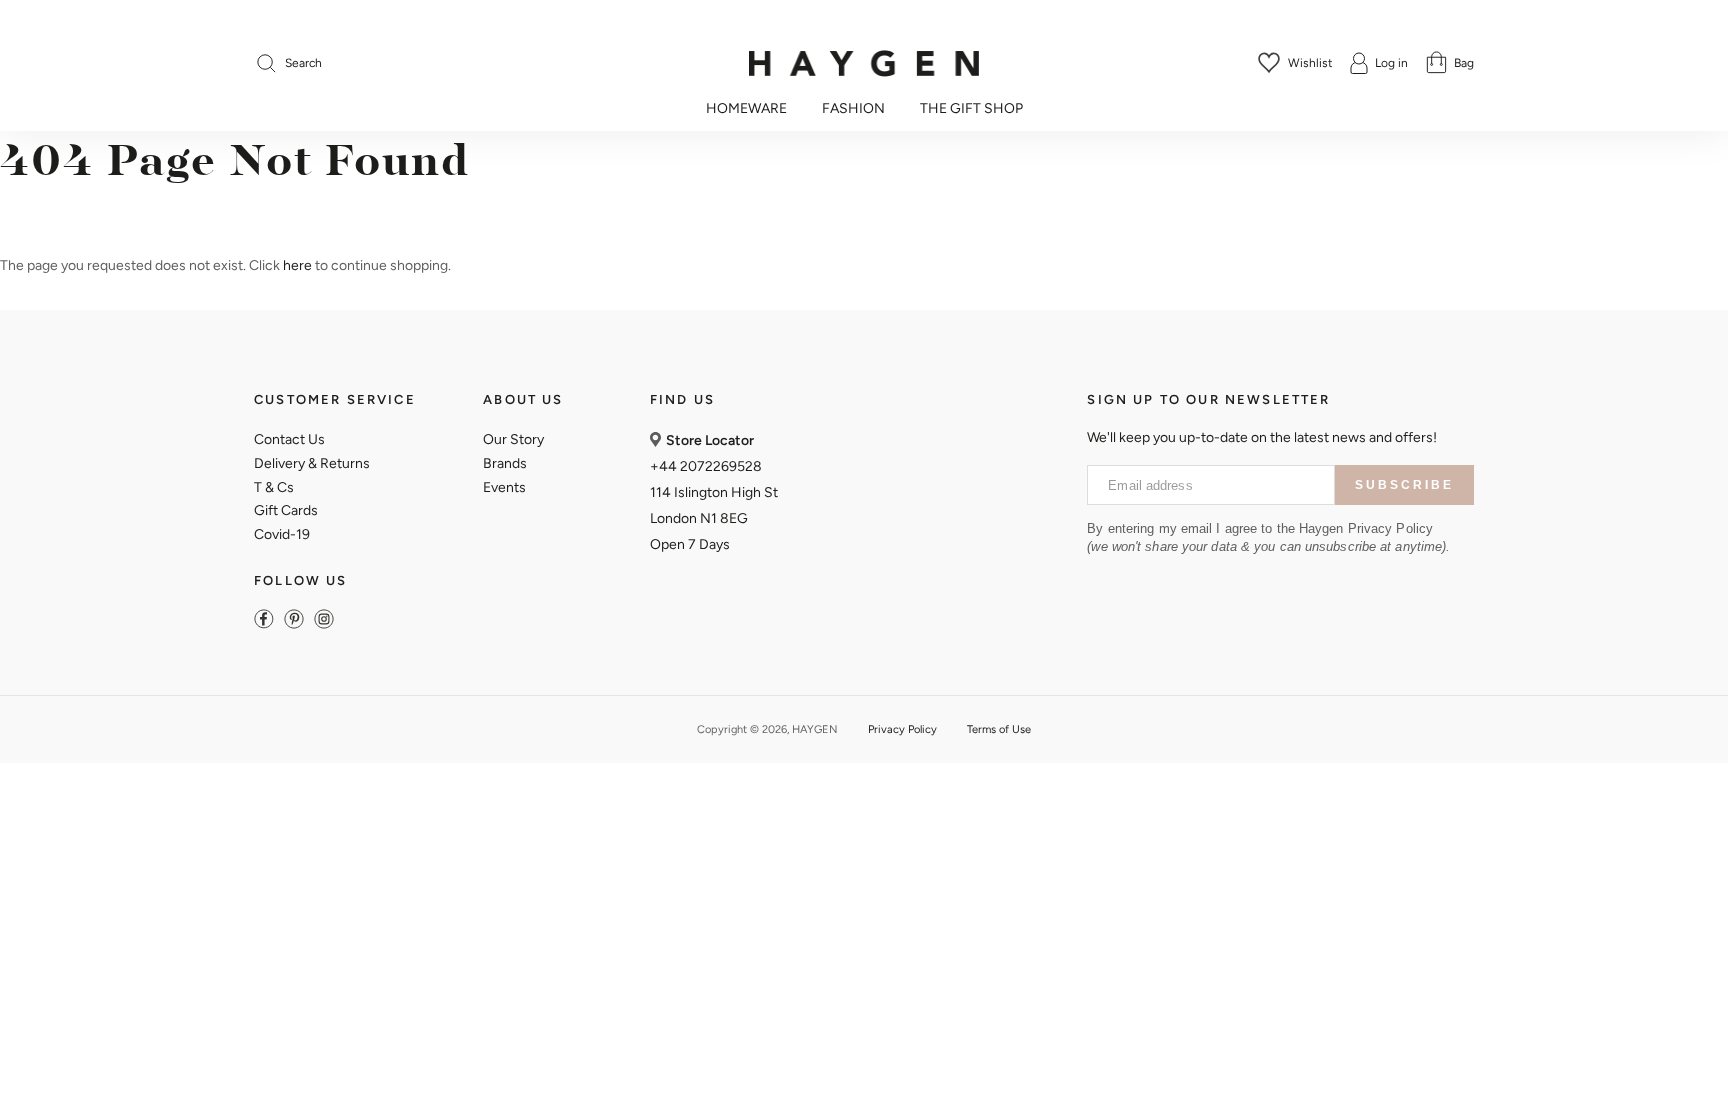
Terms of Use (999, 729)
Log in (1391, 63)
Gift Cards (286, 510)
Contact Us (289, 439)
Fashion (853, 109)
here (297, 265)
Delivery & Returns (312, 463)
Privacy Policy (902, 729)
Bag (1464, 63)
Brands (505, 463)
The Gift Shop (971, 109)
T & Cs (274, 487)
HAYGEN (815, 729)
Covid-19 (282, 534)
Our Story (513, 439)
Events (504, 487)
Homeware (746, 109)
